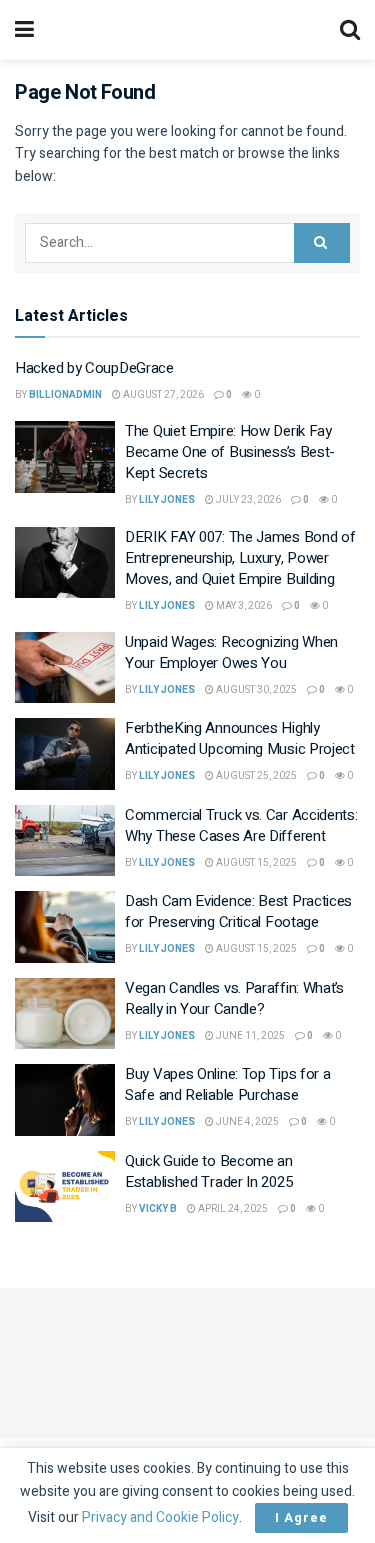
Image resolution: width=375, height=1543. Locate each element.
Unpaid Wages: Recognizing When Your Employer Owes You (231, 652)
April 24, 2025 (232, 1209)
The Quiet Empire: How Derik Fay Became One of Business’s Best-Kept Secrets (230, 452)
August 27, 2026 (162, 395)
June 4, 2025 (246, 1122)
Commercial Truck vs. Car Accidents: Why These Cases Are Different (241, 825)
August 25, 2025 (255, 776)
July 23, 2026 (247, 500)
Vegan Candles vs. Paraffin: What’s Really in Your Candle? (234, 998)
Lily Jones (167, 500)
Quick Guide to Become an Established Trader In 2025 (209, 1171)
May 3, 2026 (243, 606)
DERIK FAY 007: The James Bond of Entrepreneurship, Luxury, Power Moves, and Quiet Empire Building (240, 558)
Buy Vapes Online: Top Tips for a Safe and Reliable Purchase (227, 1084)
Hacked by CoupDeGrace (94, 368)
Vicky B (158, 1209)
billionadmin (65, 395)
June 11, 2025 (249, 1036)
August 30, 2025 (255, 690)
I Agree (301, 1517)
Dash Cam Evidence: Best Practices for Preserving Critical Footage (238, 911)
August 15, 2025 (255, 863)
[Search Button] (322, 243)
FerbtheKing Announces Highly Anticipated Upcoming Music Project (240, 738)
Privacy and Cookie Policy (160, 1517)
